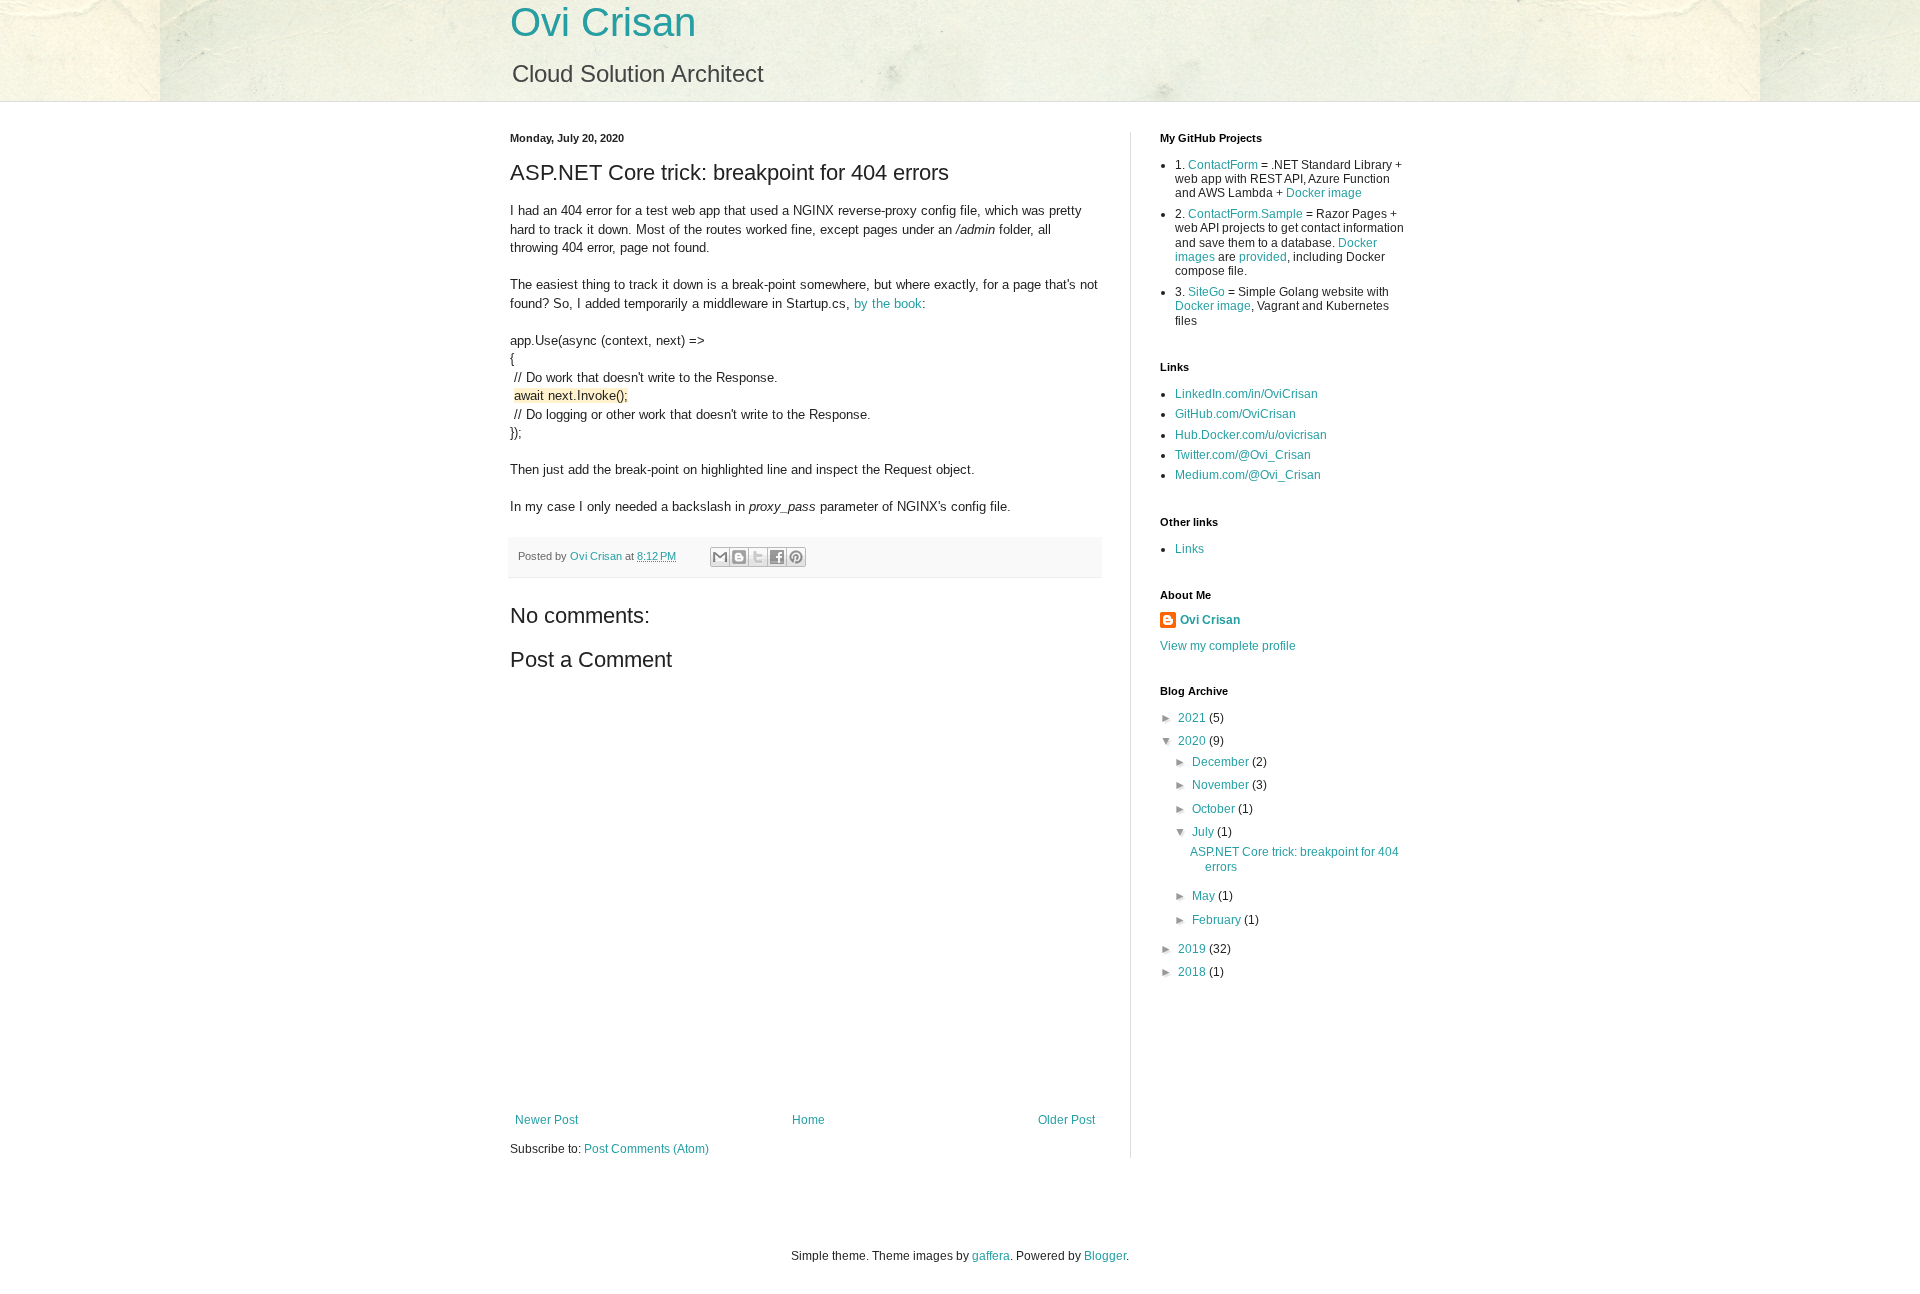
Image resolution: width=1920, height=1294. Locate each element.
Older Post (1066, 1120)
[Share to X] (758, 557)
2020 (1193, 741)
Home (808, 1120)
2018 (1193, 972)
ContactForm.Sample (1245, 214)
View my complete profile (1228, 646)
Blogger (1105, 1256)
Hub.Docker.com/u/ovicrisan (1251, 435)
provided (1263, 257)
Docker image (1324, 193)
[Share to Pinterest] (796, 557)
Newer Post (546, 1120)
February (1218, 920)
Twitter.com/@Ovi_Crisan (1243, 455)
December (1222, 762)
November (1222, 785)
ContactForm (1223, 165)
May (1205, 896)
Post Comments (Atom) (646, 1149)
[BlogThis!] (739, 557)
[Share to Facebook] (777, 557)
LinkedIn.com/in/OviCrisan (1246, 394)
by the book (888, 303)
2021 (1193, 718)
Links (1189, 549)
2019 (1193, 949)
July (1204, 832)
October (1215, 809)
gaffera (991, 1256)
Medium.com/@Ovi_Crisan (1248, 475)
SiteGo (1206, 292)
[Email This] (720, 557)
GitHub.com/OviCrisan (1235, 414)
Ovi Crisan (603, 22)
